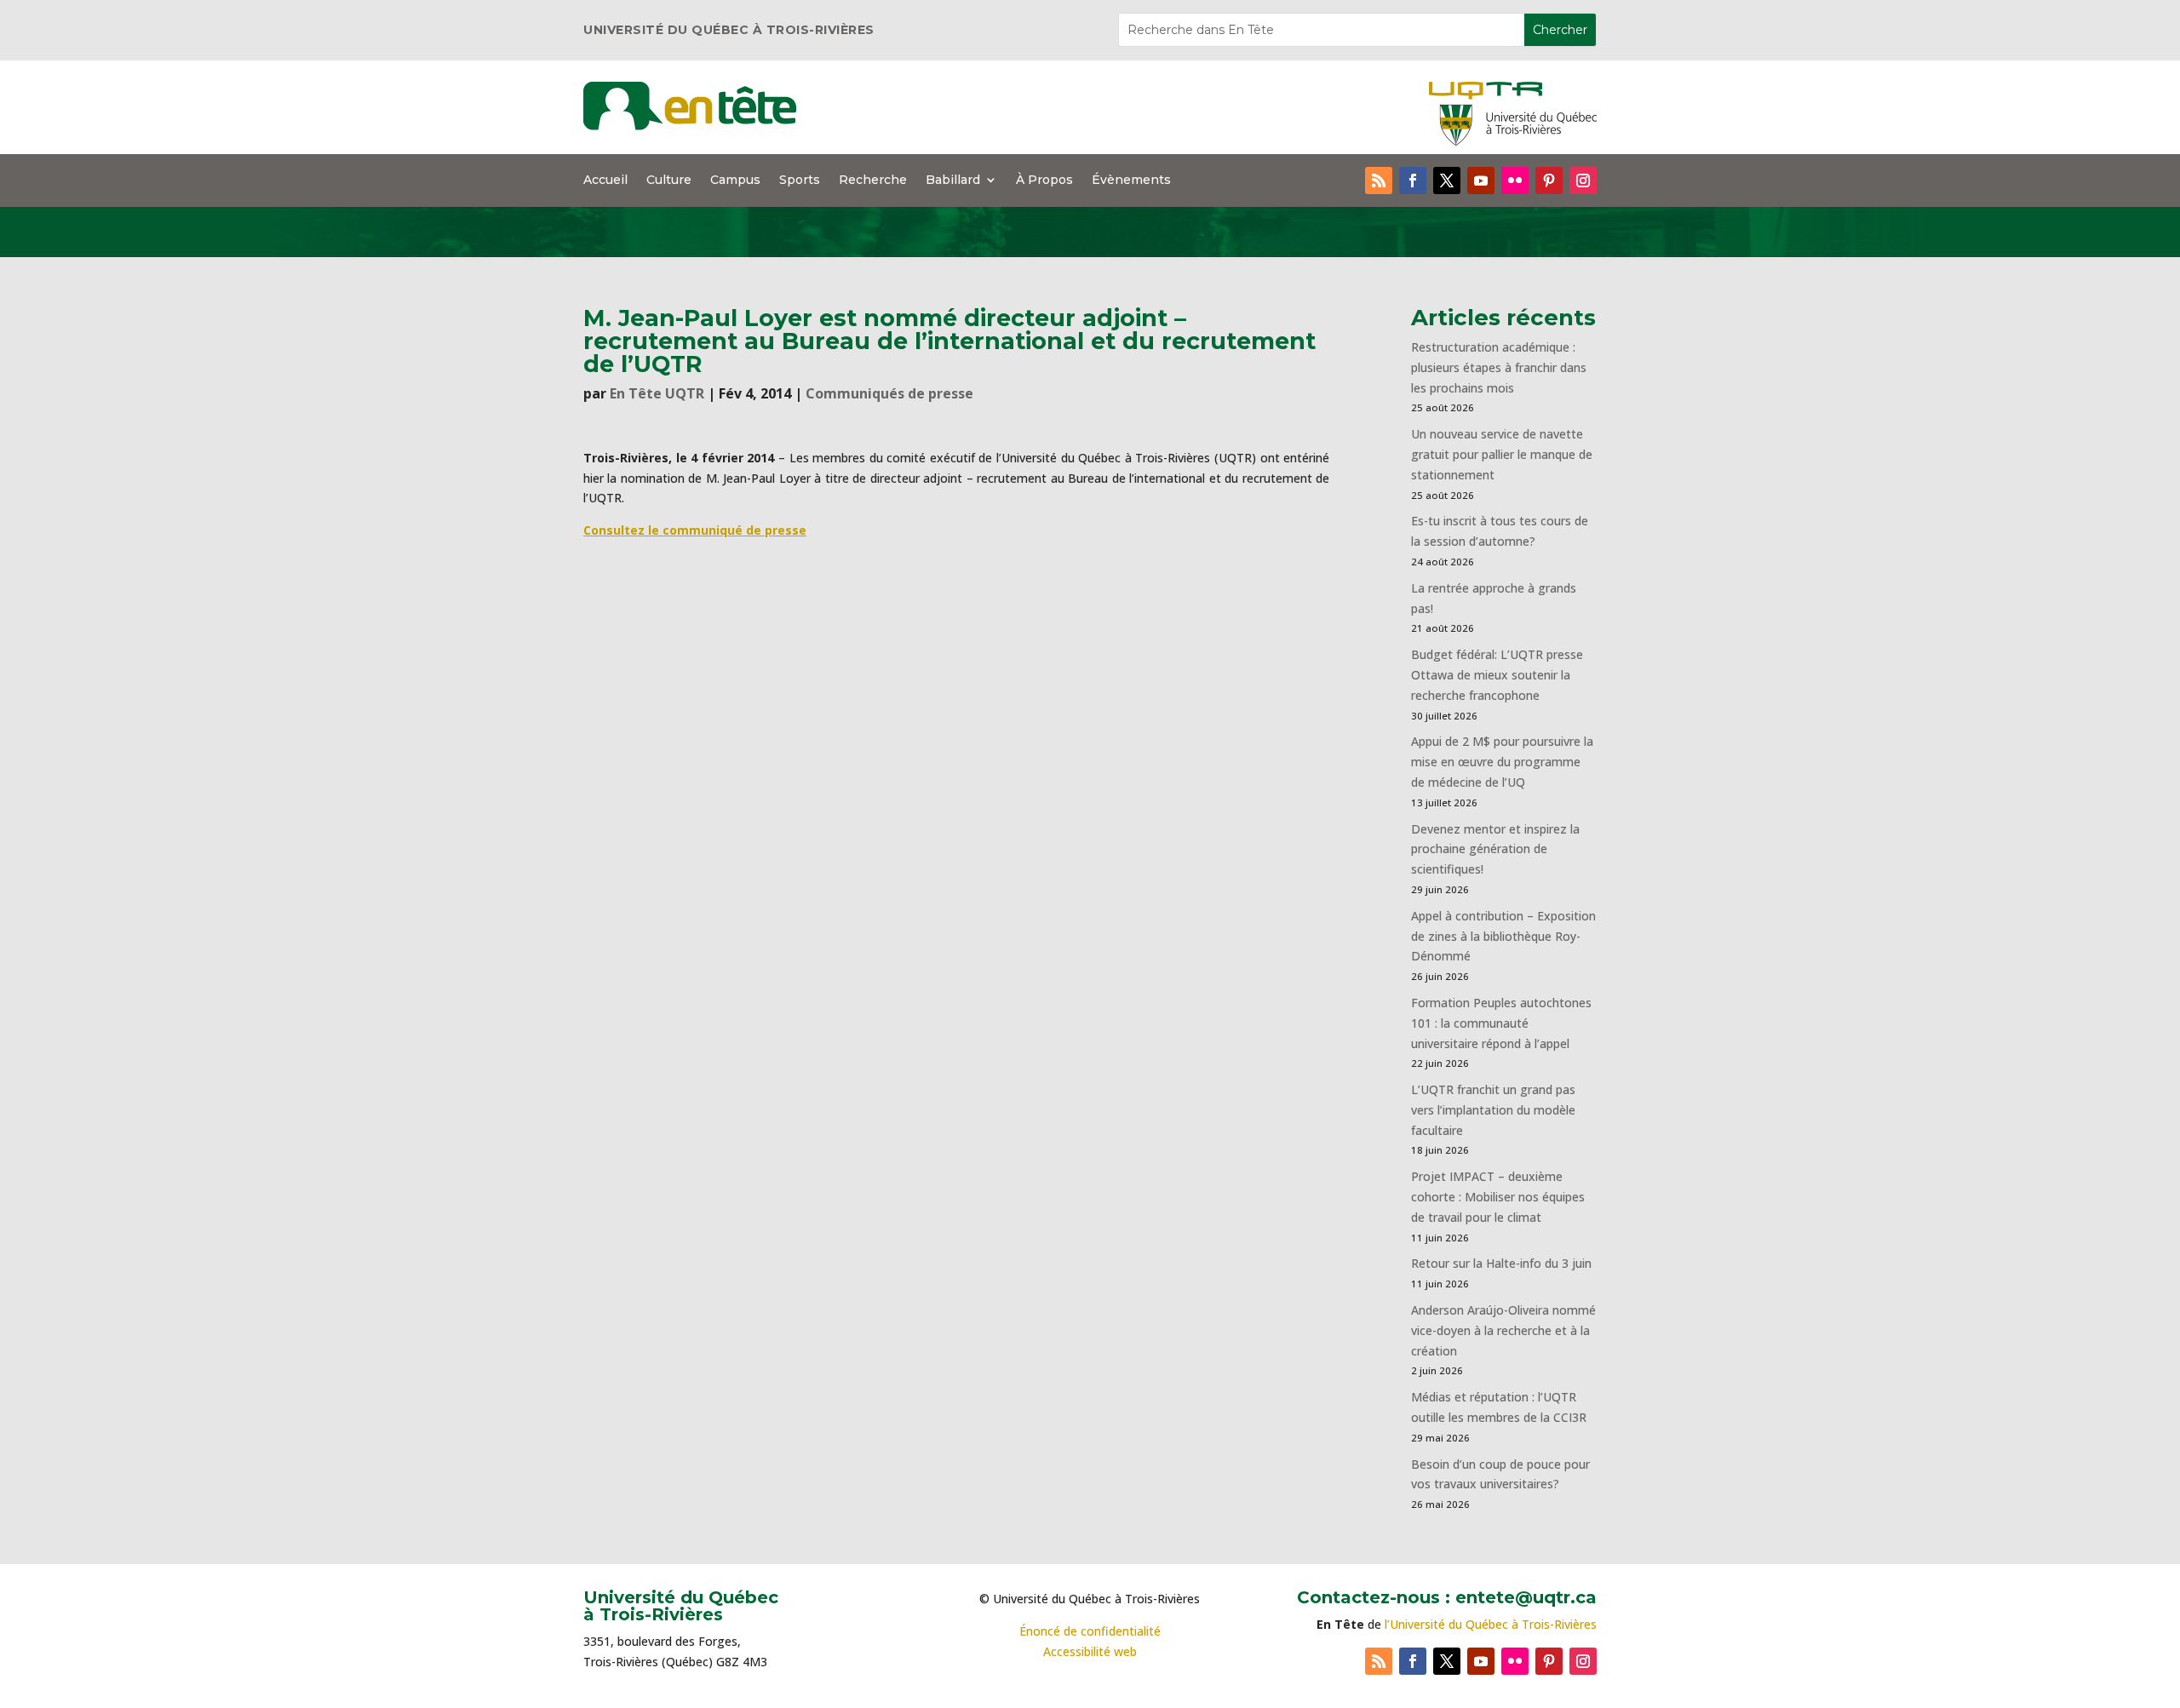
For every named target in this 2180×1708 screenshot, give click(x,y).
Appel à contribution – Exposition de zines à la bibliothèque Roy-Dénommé (1503, 936)
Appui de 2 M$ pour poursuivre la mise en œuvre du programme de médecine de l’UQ (1502, 762)
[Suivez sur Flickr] (1515, 181)
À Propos (1044, 181)
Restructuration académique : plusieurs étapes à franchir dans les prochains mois (1499, 367)
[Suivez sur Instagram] (1583, 181)
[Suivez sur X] (1447, 181)
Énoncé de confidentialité (1090, 1631)
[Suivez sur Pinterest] (1549, 181)
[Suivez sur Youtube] (1481, 181)
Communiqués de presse (889, 393)
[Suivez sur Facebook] (1413, 181)
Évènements (1131, 181)
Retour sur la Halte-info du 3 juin (1501, 1263)
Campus (735, 181)
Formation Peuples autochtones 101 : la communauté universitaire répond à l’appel (1501, 1023)
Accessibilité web (1090, 1651)
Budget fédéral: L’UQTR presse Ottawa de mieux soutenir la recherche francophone (1497, 675)
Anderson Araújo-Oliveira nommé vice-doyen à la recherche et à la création (1503, 1330)
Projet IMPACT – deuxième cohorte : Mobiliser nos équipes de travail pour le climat (1498, 1197)
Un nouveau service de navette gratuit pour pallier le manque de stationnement (1502, 454)
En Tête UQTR (657, 393)
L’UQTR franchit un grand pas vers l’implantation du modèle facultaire (1493, 1110)
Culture (669, 181)
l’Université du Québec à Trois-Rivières (1491, 1624)
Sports (800, 181)
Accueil (605, 181)
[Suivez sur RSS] (1379, 181)
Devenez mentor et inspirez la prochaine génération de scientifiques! (1495, 849)
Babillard (953, 181)
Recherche (873, 181)
